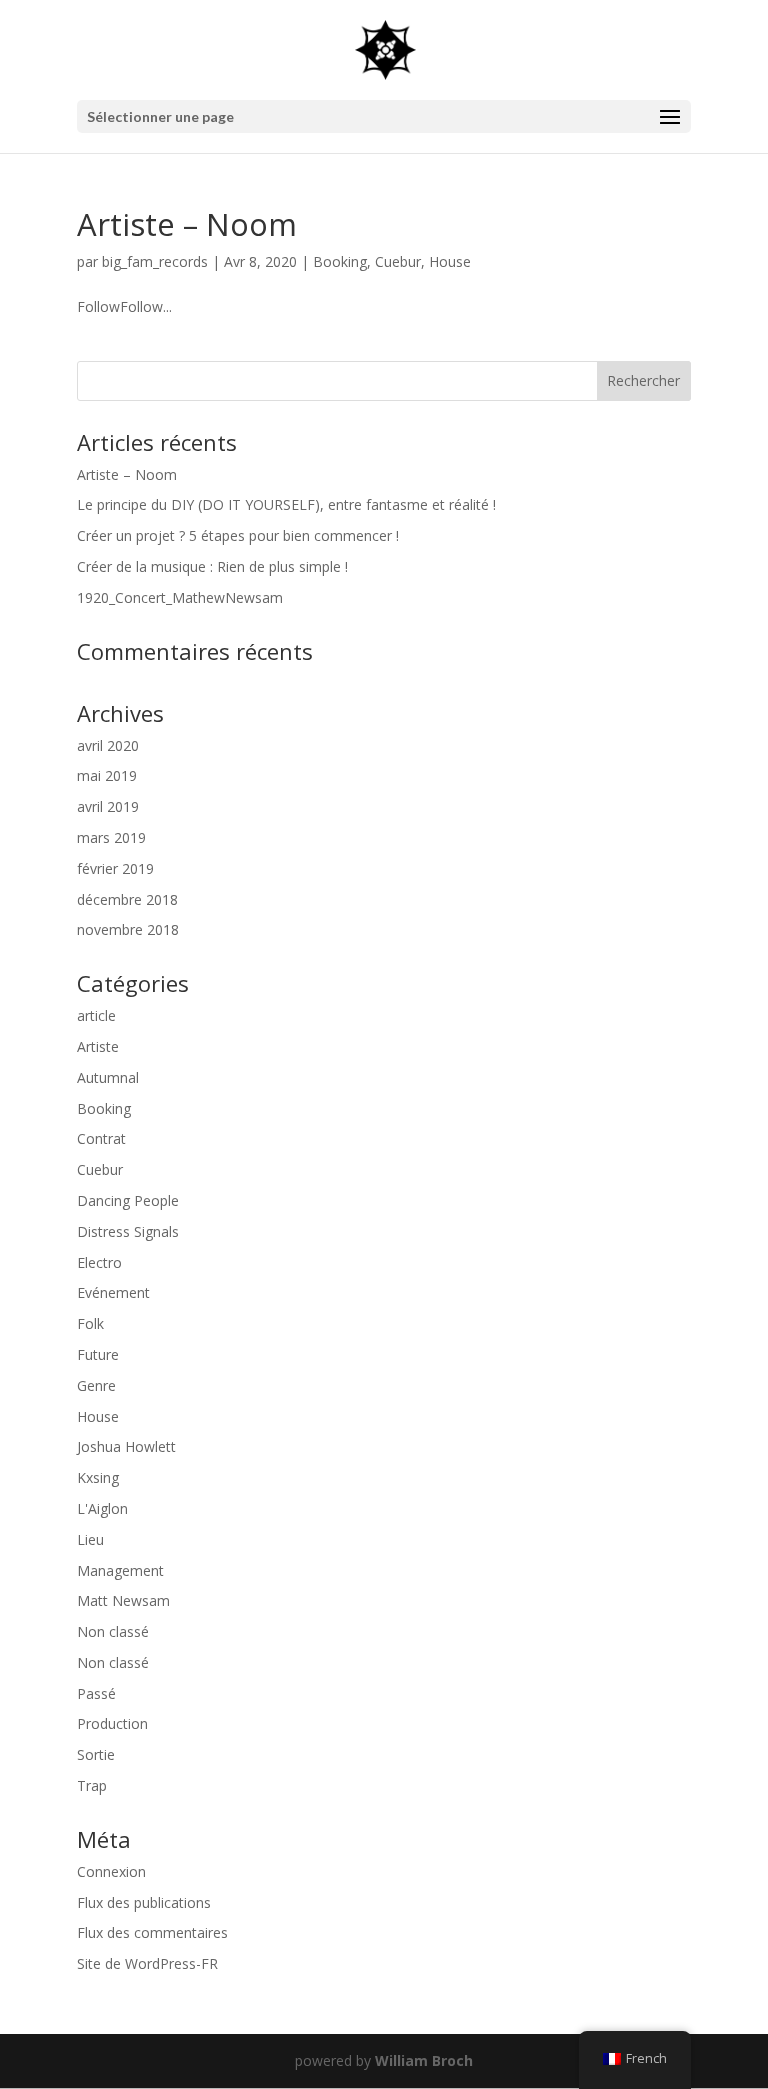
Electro (99, 1262)
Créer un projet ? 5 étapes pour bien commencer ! (238, 535)
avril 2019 (108, 806)
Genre (96, 1385)
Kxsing (98, 1477)
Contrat (101, 1138)
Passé (96, 1693)
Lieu (90, 1539)
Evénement (113, 1292)
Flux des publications (144, 1902)
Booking (340, 261)
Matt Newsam (123, 1600)
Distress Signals (128, 1231)
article (96, 1015)
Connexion (111, 1871)
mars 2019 (111, 837)
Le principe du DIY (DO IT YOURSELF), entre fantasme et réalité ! (286, 504)
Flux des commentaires (152, 1932)
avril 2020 (108, 745)
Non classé (113, 1631)
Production (112, 1723)
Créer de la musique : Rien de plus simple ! (212, 566)
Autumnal (108, 1077)
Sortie (96, 1754)
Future (98, 1354)
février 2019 (115, 868)
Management (120, 1570)
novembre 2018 (128, 929)
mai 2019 (107, 775)
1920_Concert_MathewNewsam (180, 597)
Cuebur (398, 261)
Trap (92, 1785)
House (450, 261)
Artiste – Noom (187, 224)
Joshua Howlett (126, 1446)
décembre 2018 (127, 899)
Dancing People (128, 1200)
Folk (90, 1323)
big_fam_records (155, 261)
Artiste (98, 1046)
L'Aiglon (102, 1508)
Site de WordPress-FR (147, 1963)
